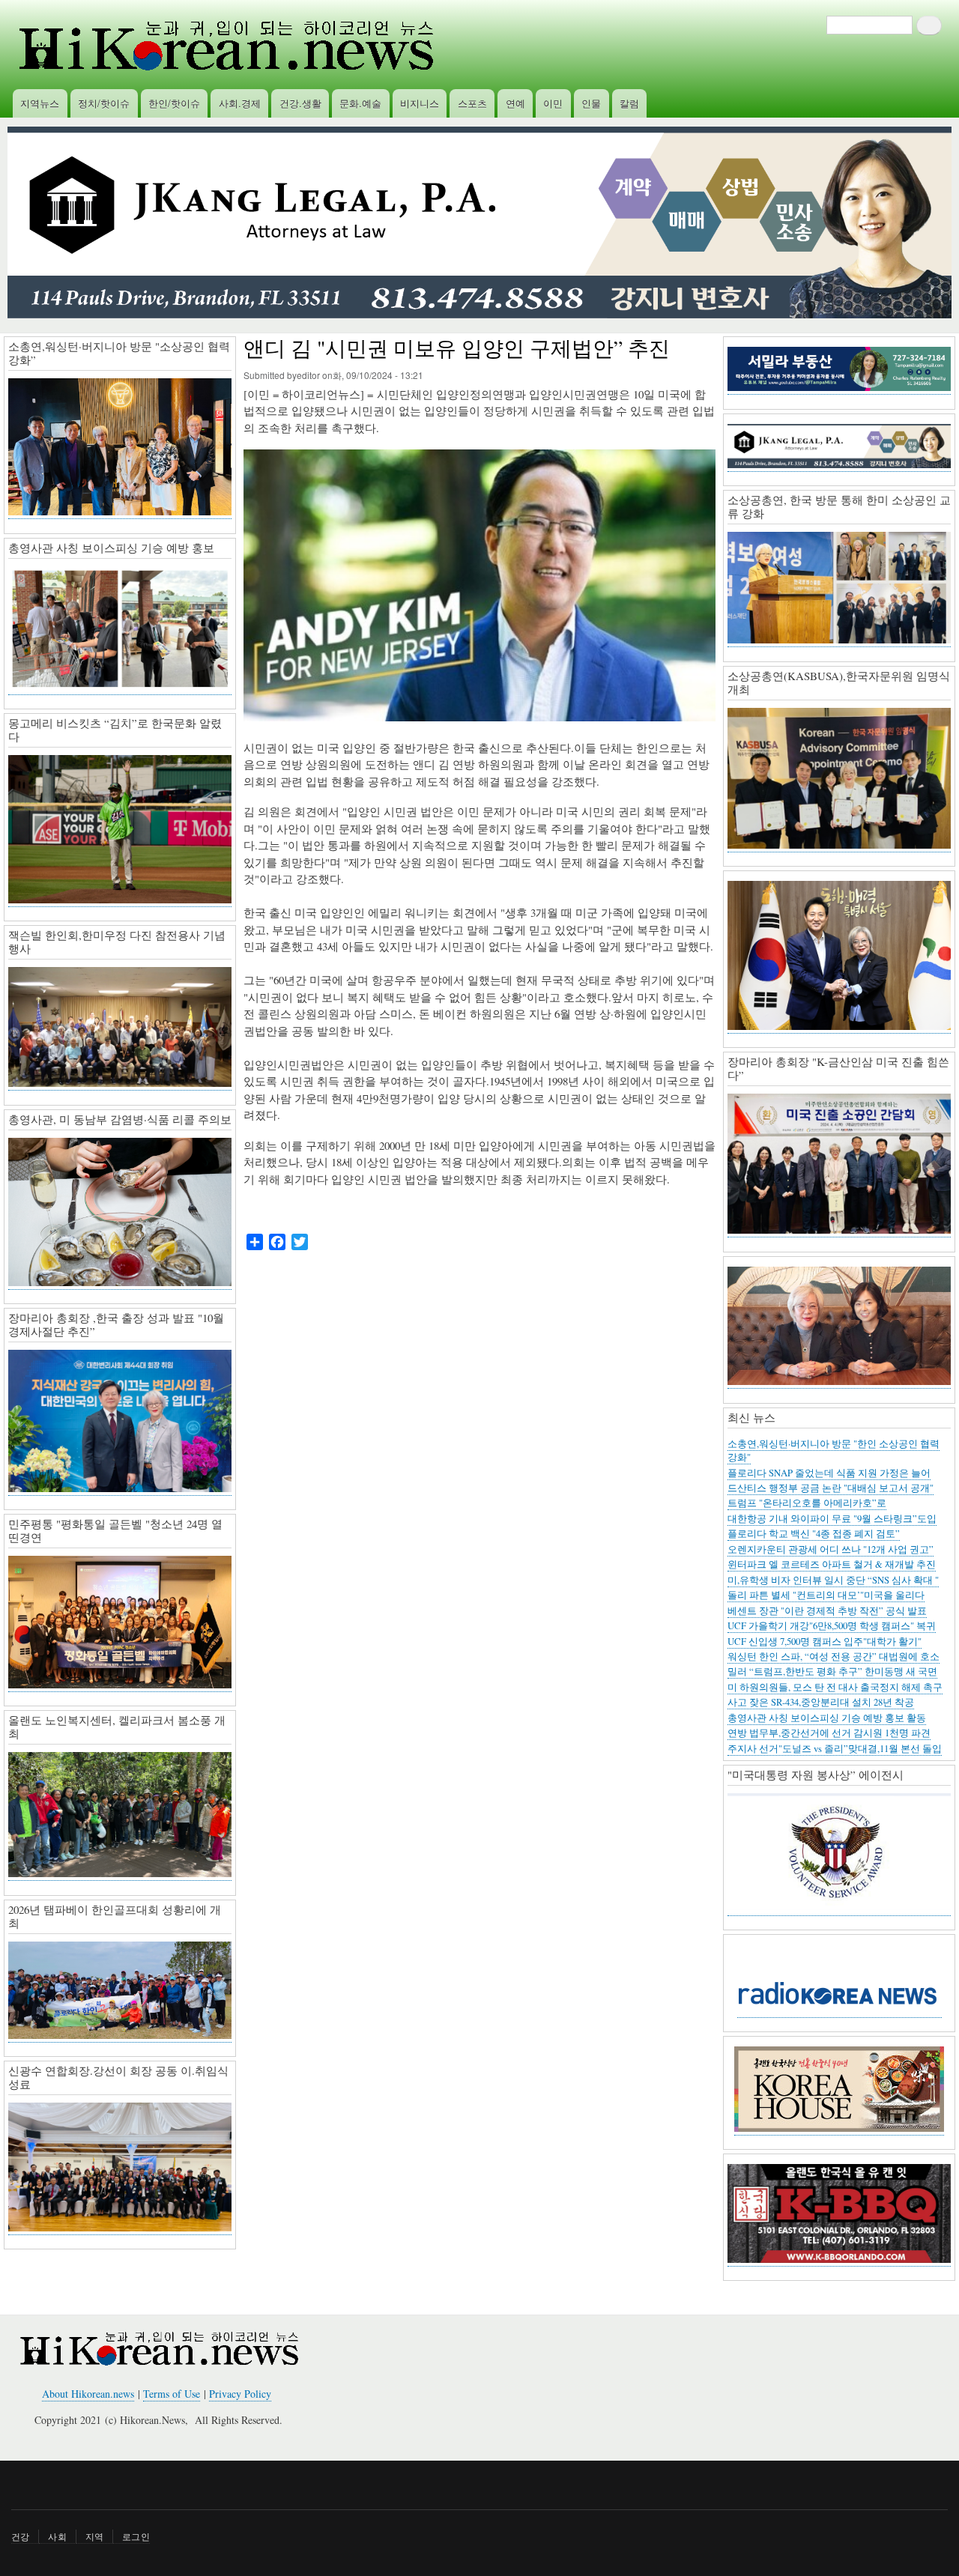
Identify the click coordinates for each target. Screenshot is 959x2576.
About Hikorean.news (88, 2394)
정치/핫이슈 (104, 103)
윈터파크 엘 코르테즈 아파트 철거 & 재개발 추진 (832, 1564)
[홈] (224, 45)
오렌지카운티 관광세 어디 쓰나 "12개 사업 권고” (831, 1549)
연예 (515, 103)
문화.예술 (360, 103)
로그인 (136, 2536)
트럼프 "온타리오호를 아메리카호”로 (807, 1503)
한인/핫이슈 (174, 103)
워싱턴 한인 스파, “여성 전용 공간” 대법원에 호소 (834, 1657)
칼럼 (629, 103)
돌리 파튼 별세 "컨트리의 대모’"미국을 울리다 (826, 1595)
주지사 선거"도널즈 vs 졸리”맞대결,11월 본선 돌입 (835, 1749)
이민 (553, 103)
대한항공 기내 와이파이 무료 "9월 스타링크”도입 (832, 1519)
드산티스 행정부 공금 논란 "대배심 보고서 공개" (831, 1488)
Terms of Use (172, 2394)
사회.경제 (240, 103)
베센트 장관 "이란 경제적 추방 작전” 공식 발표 (827, 1611)
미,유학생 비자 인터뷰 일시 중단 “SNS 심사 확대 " (833, 1580)
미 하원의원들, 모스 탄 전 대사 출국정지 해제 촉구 (835, 1687)
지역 (94, 2536)
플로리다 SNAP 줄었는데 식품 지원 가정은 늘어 (829, 1473)
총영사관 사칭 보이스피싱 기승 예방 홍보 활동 (827, 1718)
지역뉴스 (40, 103)
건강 (20, 2536)
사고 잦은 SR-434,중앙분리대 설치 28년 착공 (821, 1702)
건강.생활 (300, 103)
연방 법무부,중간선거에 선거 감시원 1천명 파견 (829, 1733)
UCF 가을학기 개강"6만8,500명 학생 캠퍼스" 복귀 (832, 1626)
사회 (57, 2536)
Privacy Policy (240, 2394)
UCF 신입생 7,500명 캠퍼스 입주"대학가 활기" (825, 1642)
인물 (591, 103)
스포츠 (472, 103)
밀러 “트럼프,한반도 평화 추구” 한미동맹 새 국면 (832, 1672)
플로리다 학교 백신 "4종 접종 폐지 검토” (814, 1534)
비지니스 (420, 103)
